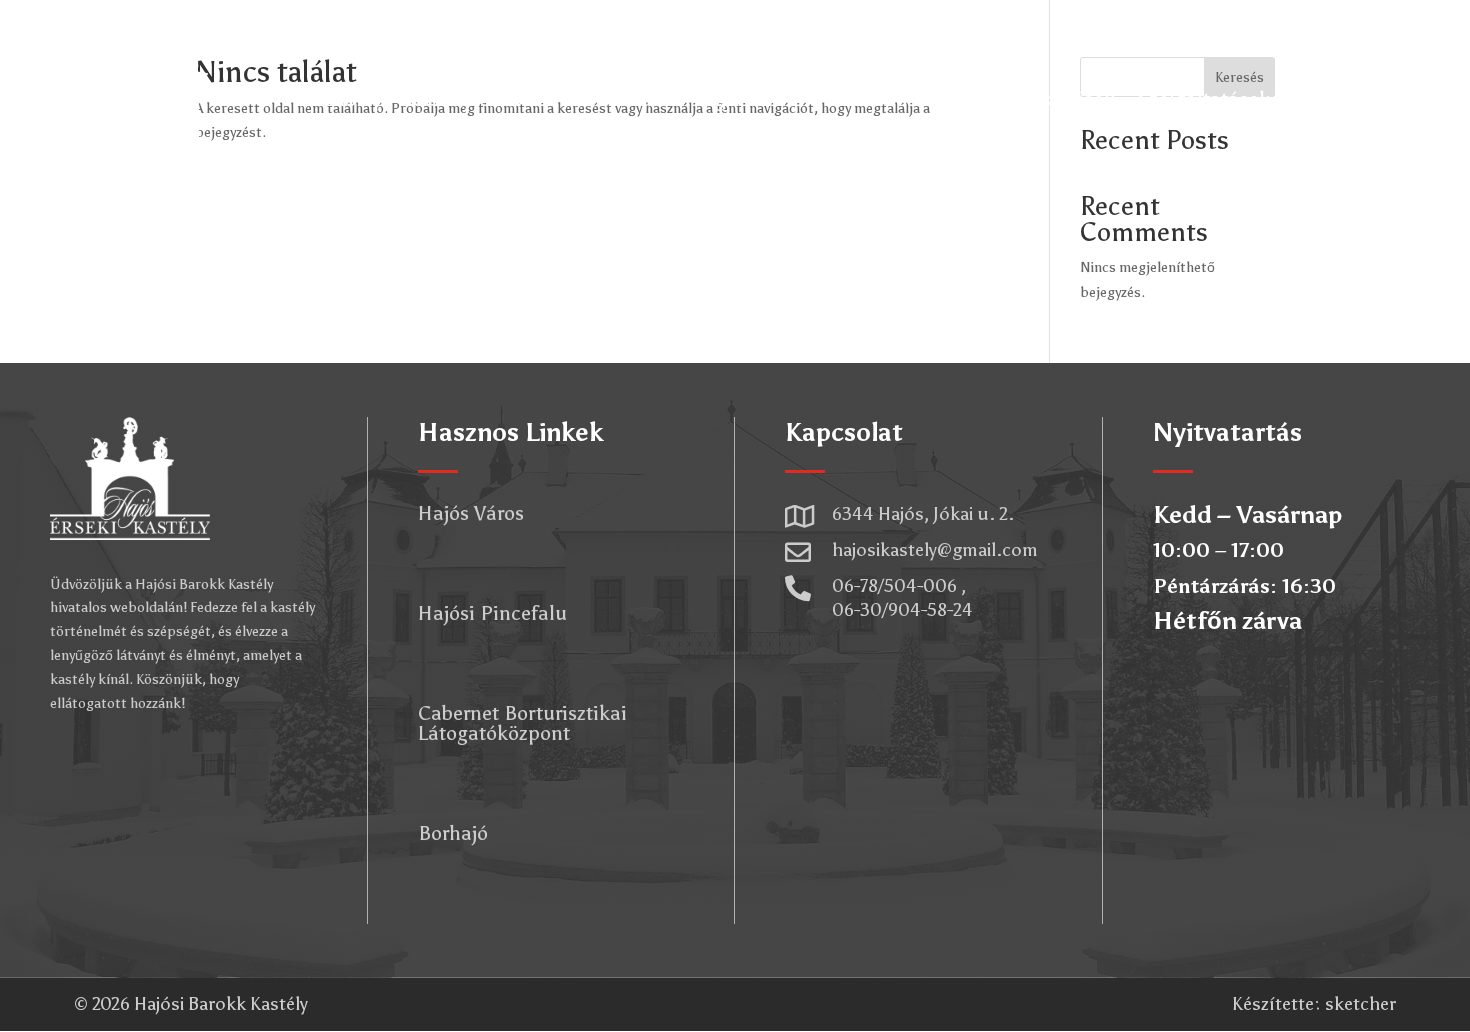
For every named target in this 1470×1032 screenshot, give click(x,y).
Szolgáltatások (1203, 99)
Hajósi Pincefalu (492, 613)
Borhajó (453, 833)
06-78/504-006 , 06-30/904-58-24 (902, 598)
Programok (734, 99)
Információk (1367, 99)
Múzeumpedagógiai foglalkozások (960, 99)
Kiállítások (614, 99)
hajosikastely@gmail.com (935, 550)
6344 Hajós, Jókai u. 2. (923, 514)
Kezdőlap (343, 99)
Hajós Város (471, 513)
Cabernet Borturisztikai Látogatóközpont (522, 723)
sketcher (1360, 1004)
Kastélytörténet (475, 99)
